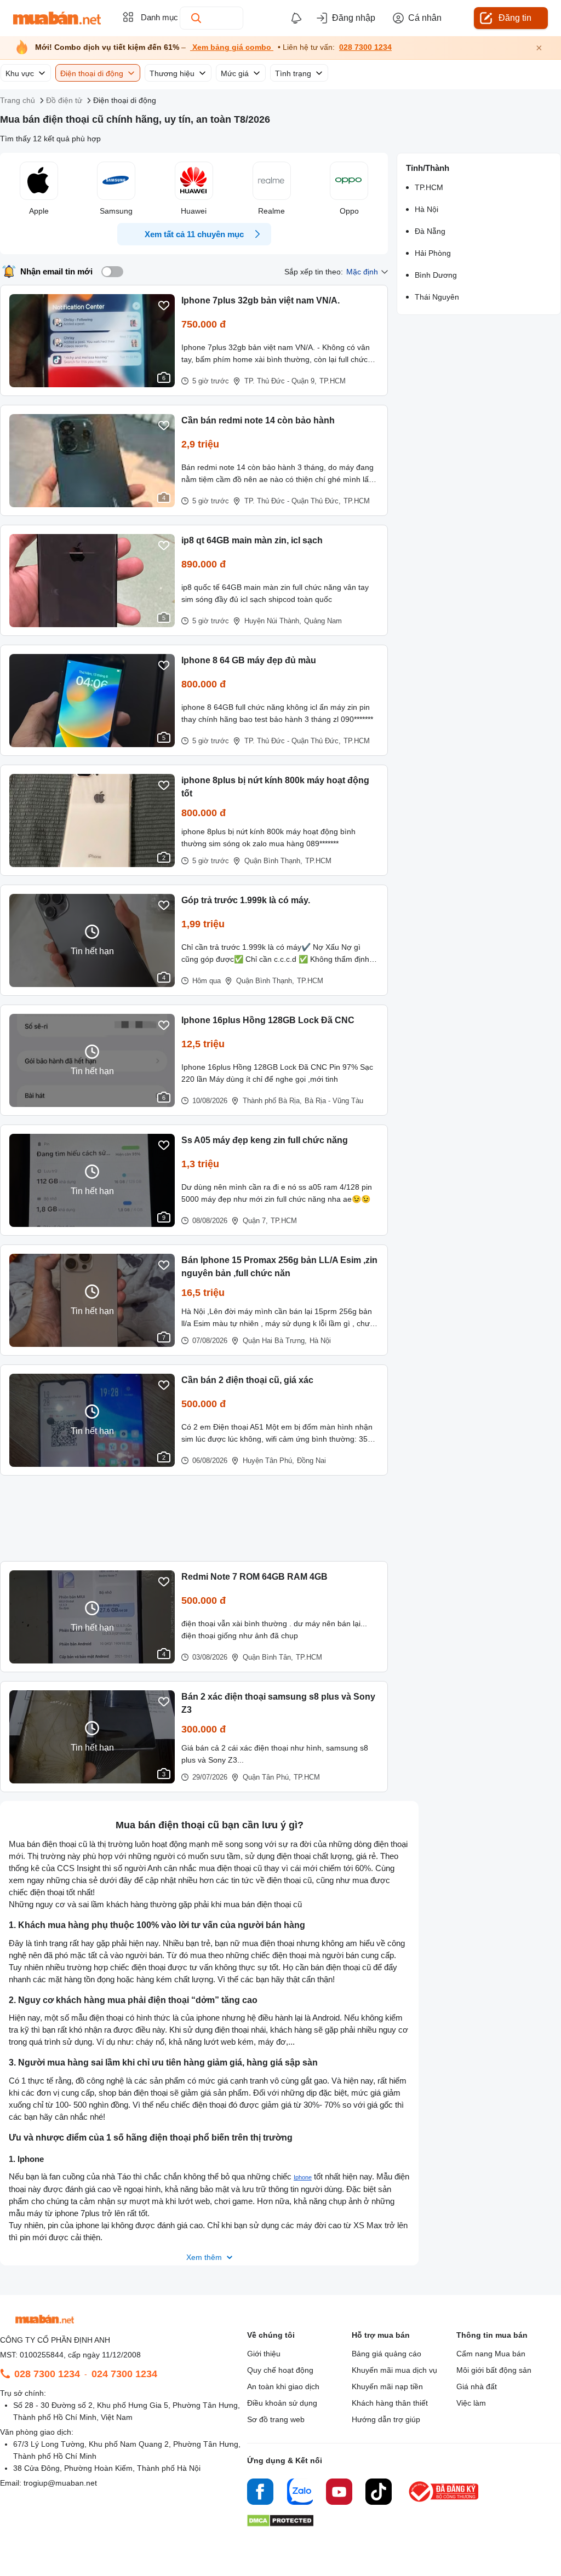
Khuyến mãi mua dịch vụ (394, 2370)
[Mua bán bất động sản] (57, 18)
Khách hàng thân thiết (390, 2403)
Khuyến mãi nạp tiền (387, 2386)
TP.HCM (333, 381)
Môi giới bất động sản (494, 2370)
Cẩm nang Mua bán (491, 2354)
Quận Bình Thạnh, (273, 861)
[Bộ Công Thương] (444, 2502)
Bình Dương (436, 275)
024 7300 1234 (124, 2374)
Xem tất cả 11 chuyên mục (194, 234)
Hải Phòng (433, 253)
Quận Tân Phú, (267, 1777)
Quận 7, (255, 1221)
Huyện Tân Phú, (268, 1461)
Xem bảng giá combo (232, 47)
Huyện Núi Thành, (273, 621)
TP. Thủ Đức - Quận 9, (280, 381)
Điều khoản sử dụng (282, 2403)
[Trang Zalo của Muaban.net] (300, 2493)
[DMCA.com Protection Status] (280, 2524)
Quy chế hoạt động (280, 2370)
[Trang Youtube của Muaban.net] (339, 2493)
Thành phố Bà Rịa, (272, 1101)
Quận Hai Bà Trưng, (275, 1341)
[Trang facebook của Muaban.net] (260, 2493)
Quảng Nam (323, 621)
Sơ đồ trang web (276, 2419)
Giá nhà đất (477, 2386)
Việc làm (471, 2403)
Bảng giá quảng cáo (387, 2354)
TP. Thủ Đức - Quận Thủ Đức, (293, 501)
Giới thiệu (264, 2354)
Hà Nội (320, 1341)
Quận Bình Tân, (268, 1657)
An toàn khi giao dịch (283, 2386)
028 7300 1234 (365, 47)
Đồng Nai (311, 1461)
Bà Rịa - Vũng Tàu (334, 1101)
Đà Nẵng (430, 231)
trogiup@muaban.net (60, 2483)
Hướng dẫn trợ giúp (386, 2419)
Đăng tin (515, 18)
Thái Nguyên (437, 297)
